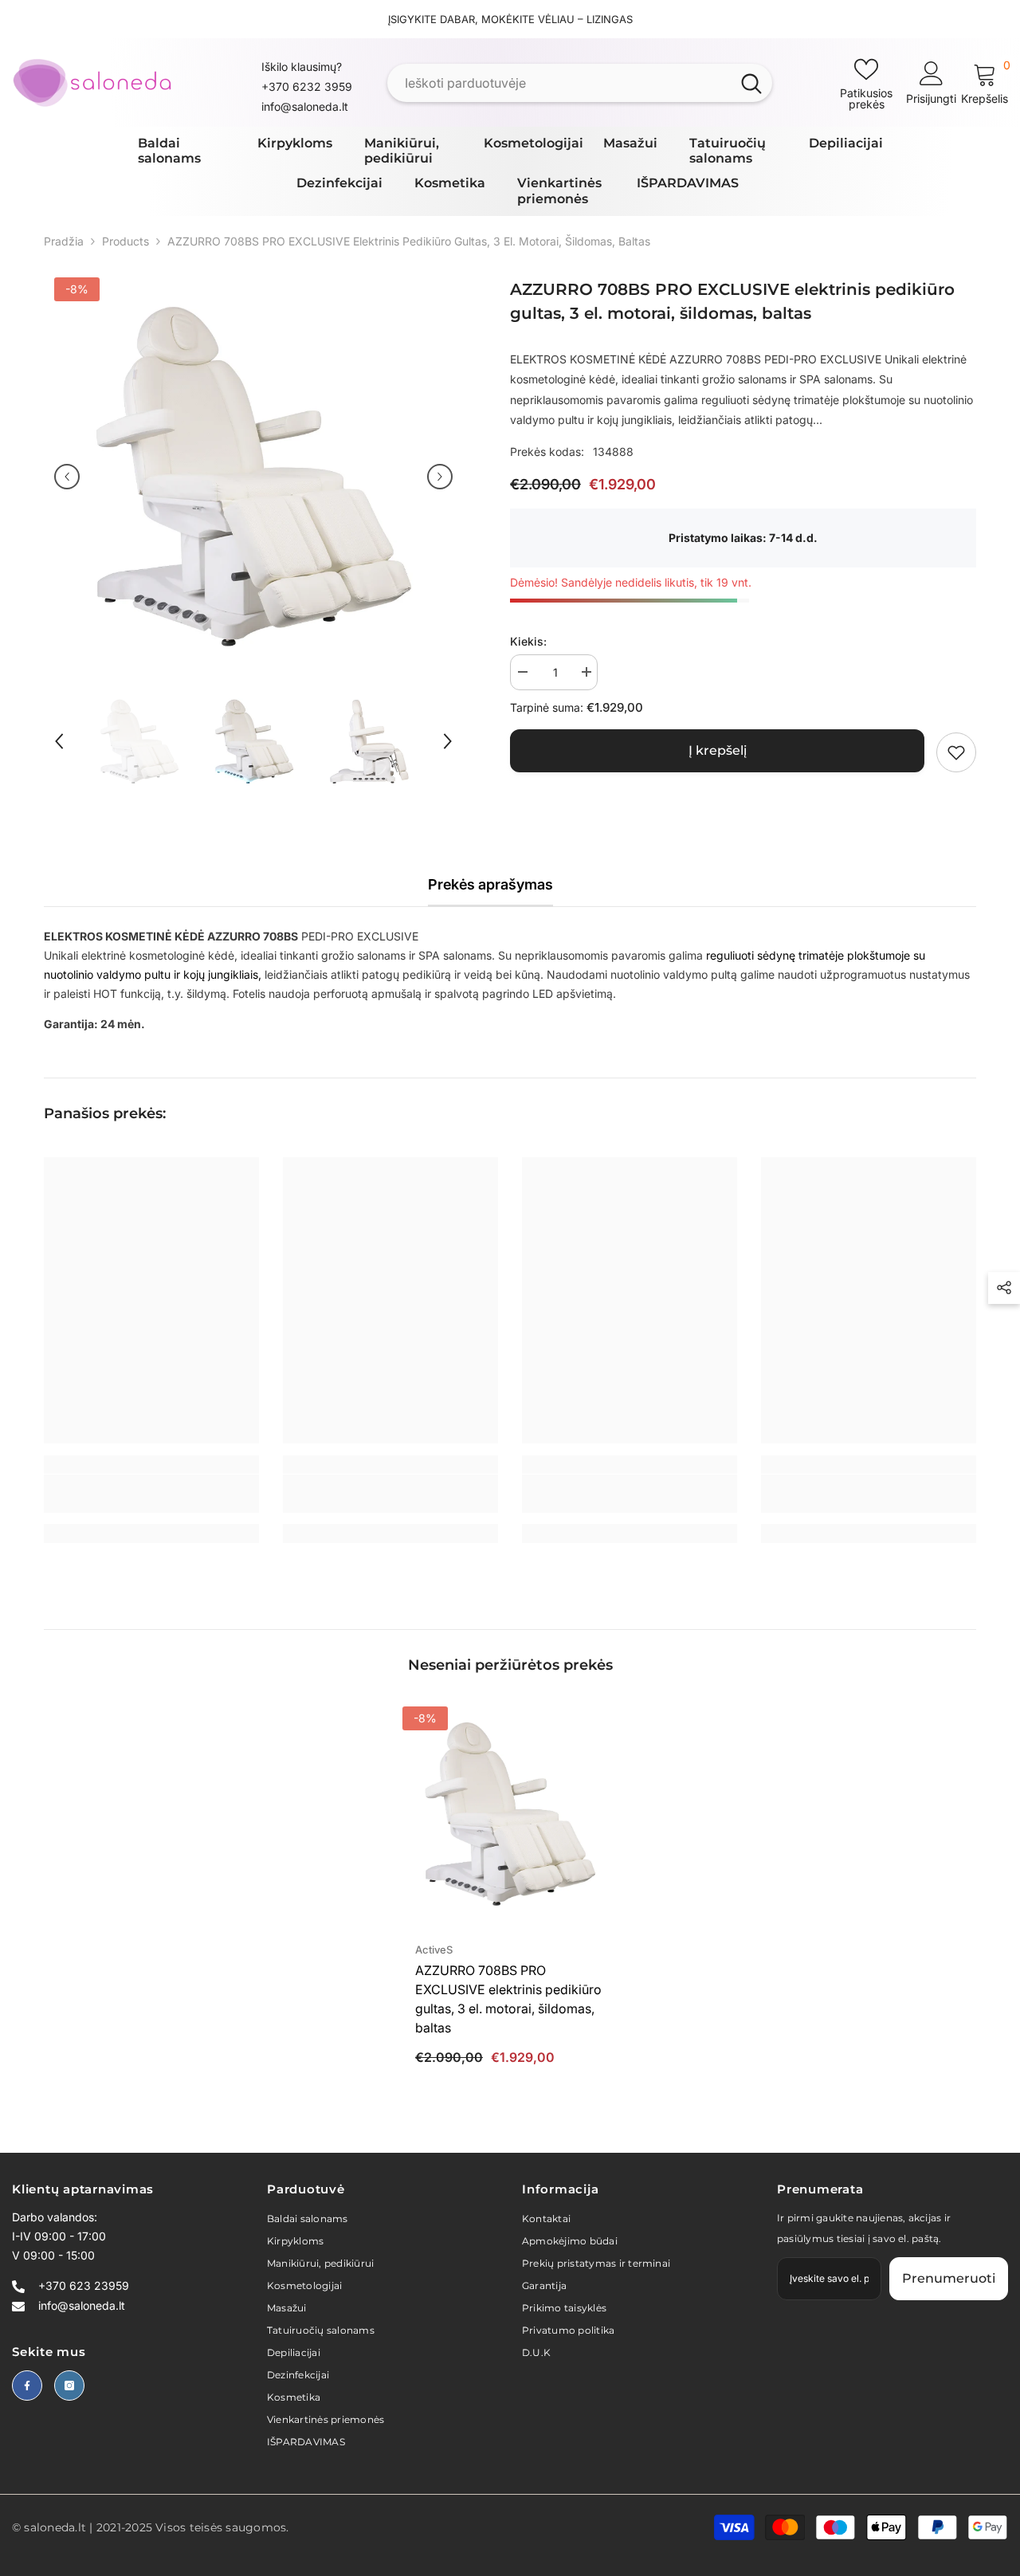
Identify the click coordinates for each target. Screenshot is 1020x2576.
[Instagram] (69, 2386)
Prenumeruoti (949, 2278)
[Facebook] (27, 2386)
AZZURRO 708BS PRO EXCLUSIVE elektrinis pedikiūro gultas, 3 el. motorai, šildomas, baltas (508, 1999)
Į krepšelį (718, 750)
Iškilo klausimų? (302, 67)
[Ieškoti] (580, 83)
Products (126, 241)
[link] (956, 752)
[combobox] (559, 83)
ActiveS (434, 1950)
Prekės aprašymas (490, 884)
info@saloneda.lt (305, 106)
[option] (253, 477)
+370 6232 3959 (307, 86)
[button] (67, 477)
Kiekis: (528, 641)
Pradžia (64, 241)
